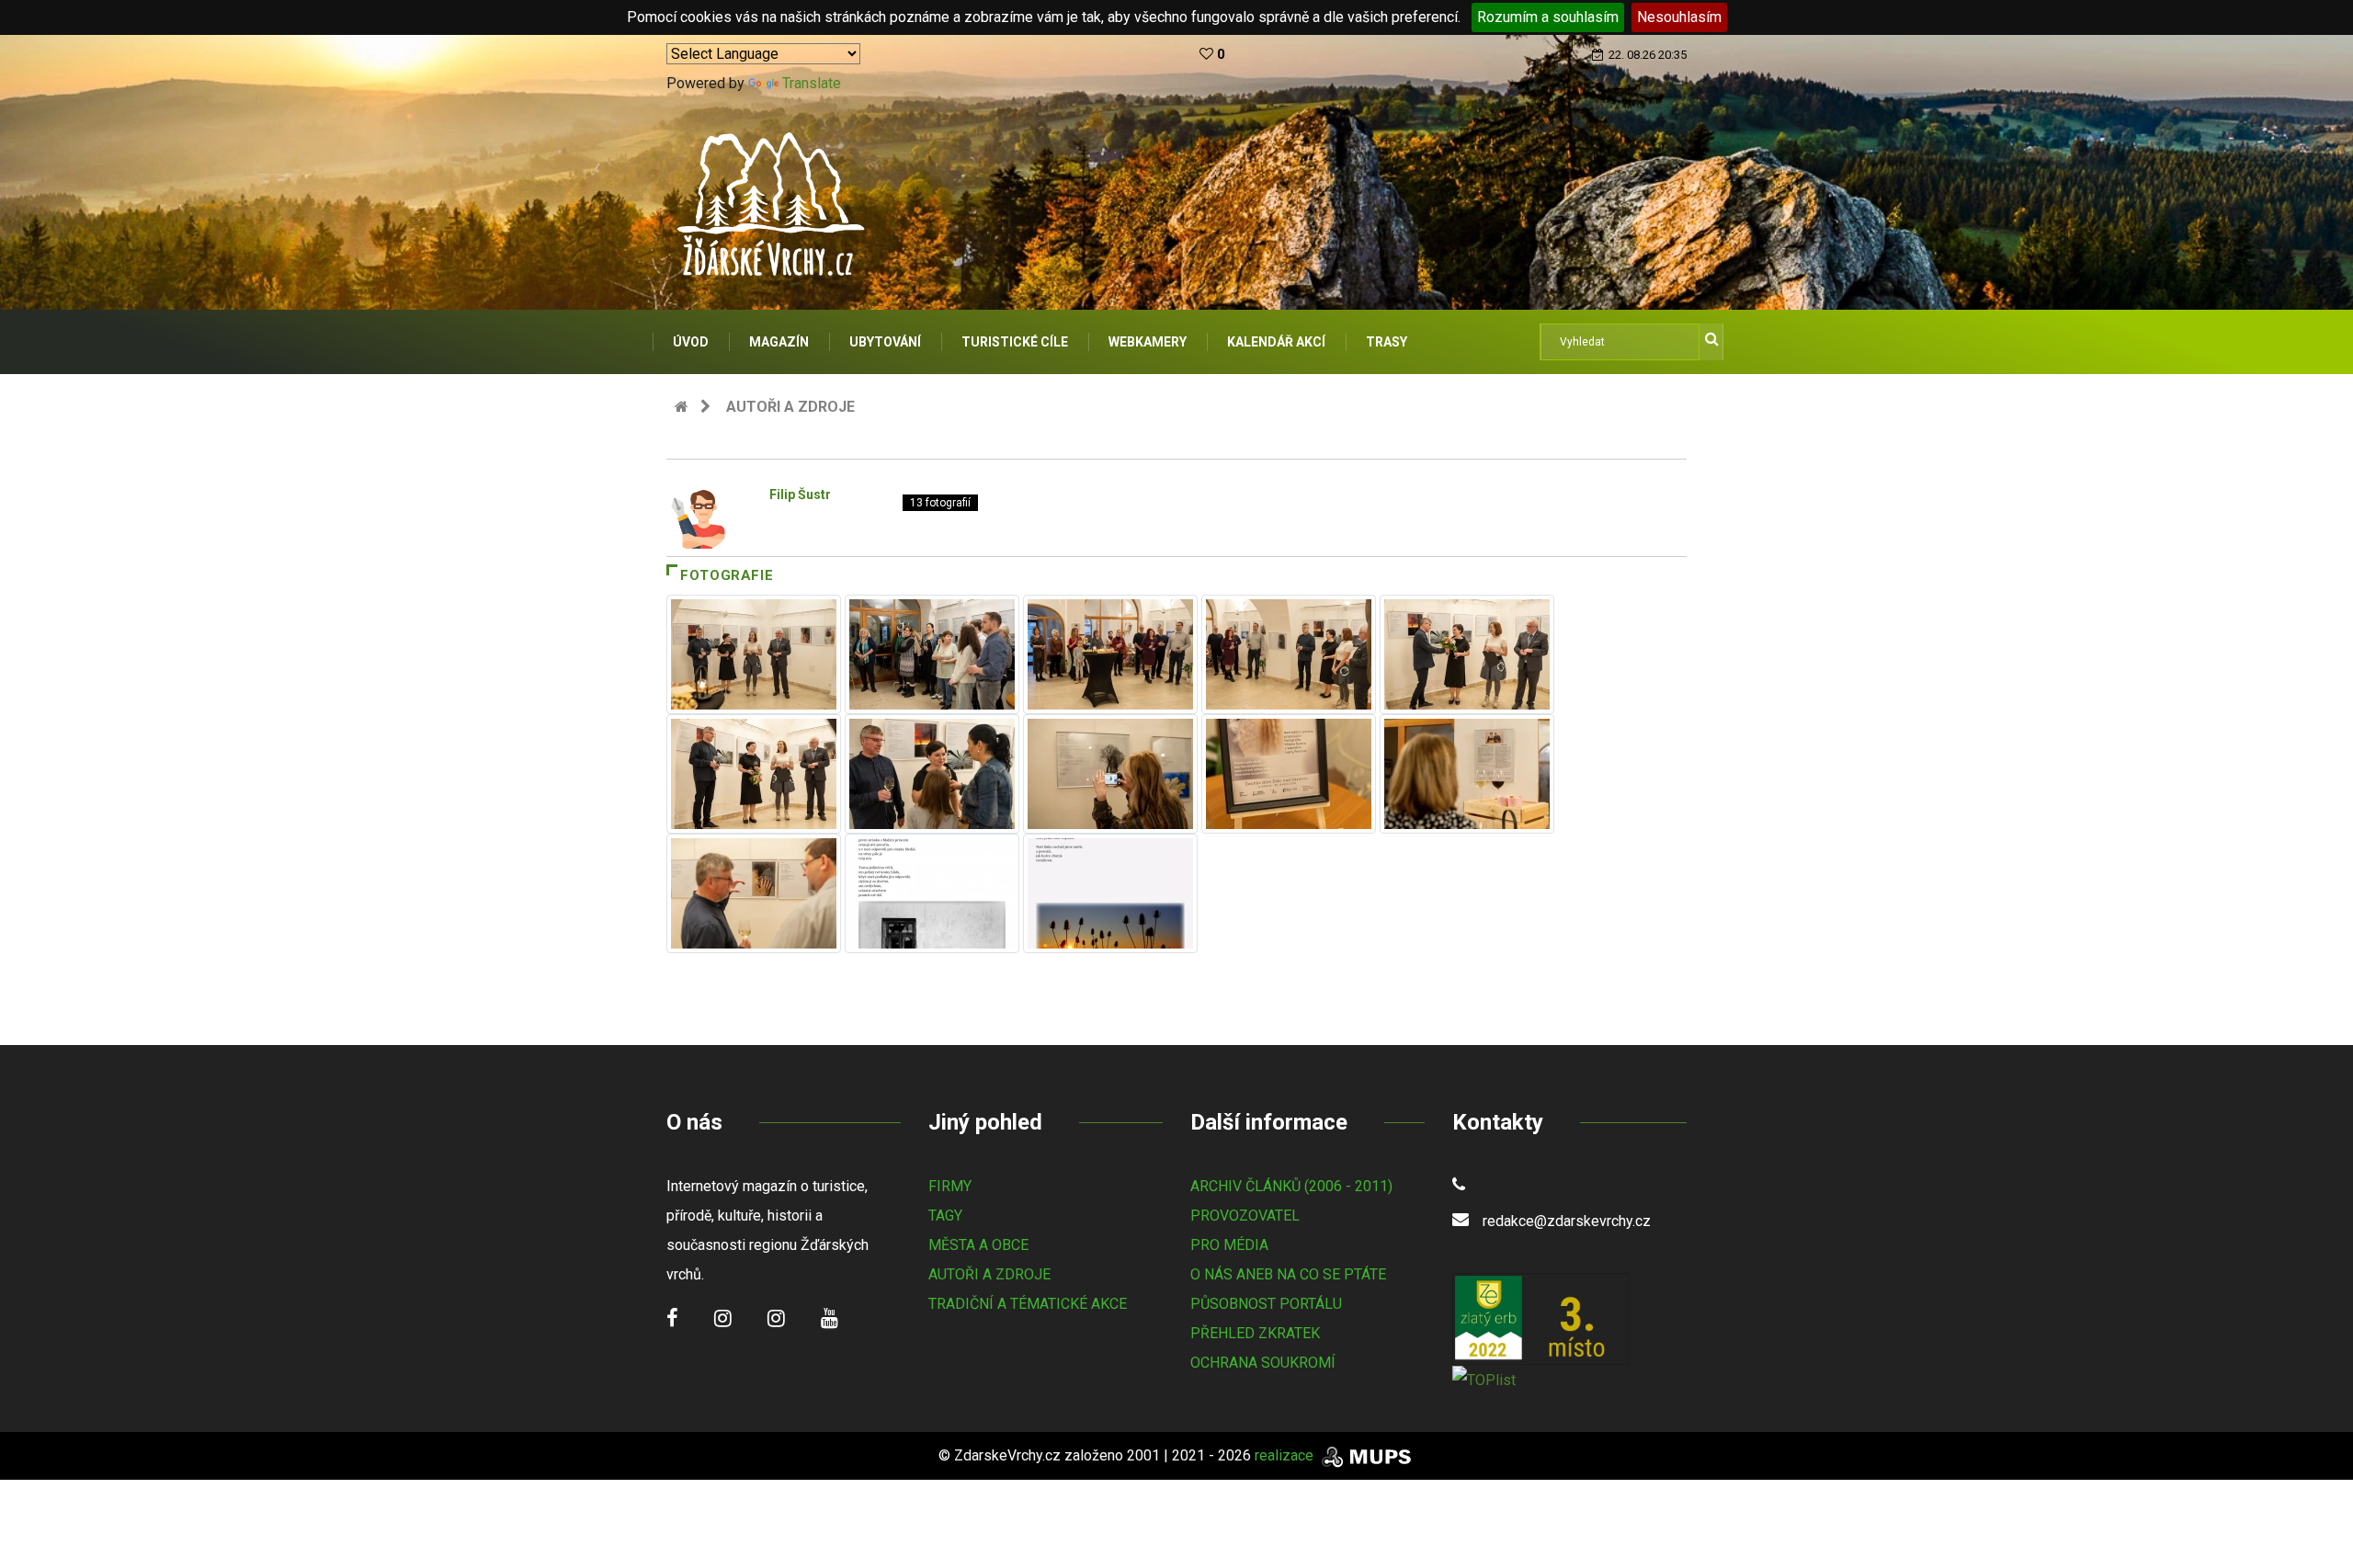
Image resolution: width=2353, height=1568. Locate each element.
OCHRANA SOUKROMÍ (1263, 1363)
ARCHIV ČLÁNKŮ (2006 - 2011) (1291, 1186)
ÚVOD (691, 342)
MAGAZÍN (779, 342)
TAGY (945, 1216)
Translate (812, 83)
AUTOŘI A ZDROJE (989, 1274)
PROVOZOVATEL (1245, 1216)
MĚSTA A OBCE (978, 1245)
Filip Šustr (800, 494)
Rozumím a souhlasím (1548, 17)
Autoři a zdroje (790, 407)
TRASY (1387, 342)
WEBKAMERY (1148, 342)
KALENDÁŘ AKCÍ (1276, 342)
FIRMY (950, 1186)
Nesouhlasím (1679, 17)
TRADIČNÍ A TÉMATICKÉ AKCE (1028, 1304)
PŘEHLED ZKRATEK (1255, 1333)
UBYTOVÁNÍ (885, 342)
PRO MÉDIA (1229, 1245)
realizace (1286, 1455)
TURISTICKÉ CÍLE (1015, 342)
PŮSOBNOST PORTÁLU (1266, 1304)
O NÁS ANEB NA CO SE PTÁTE (1288, 1274)
